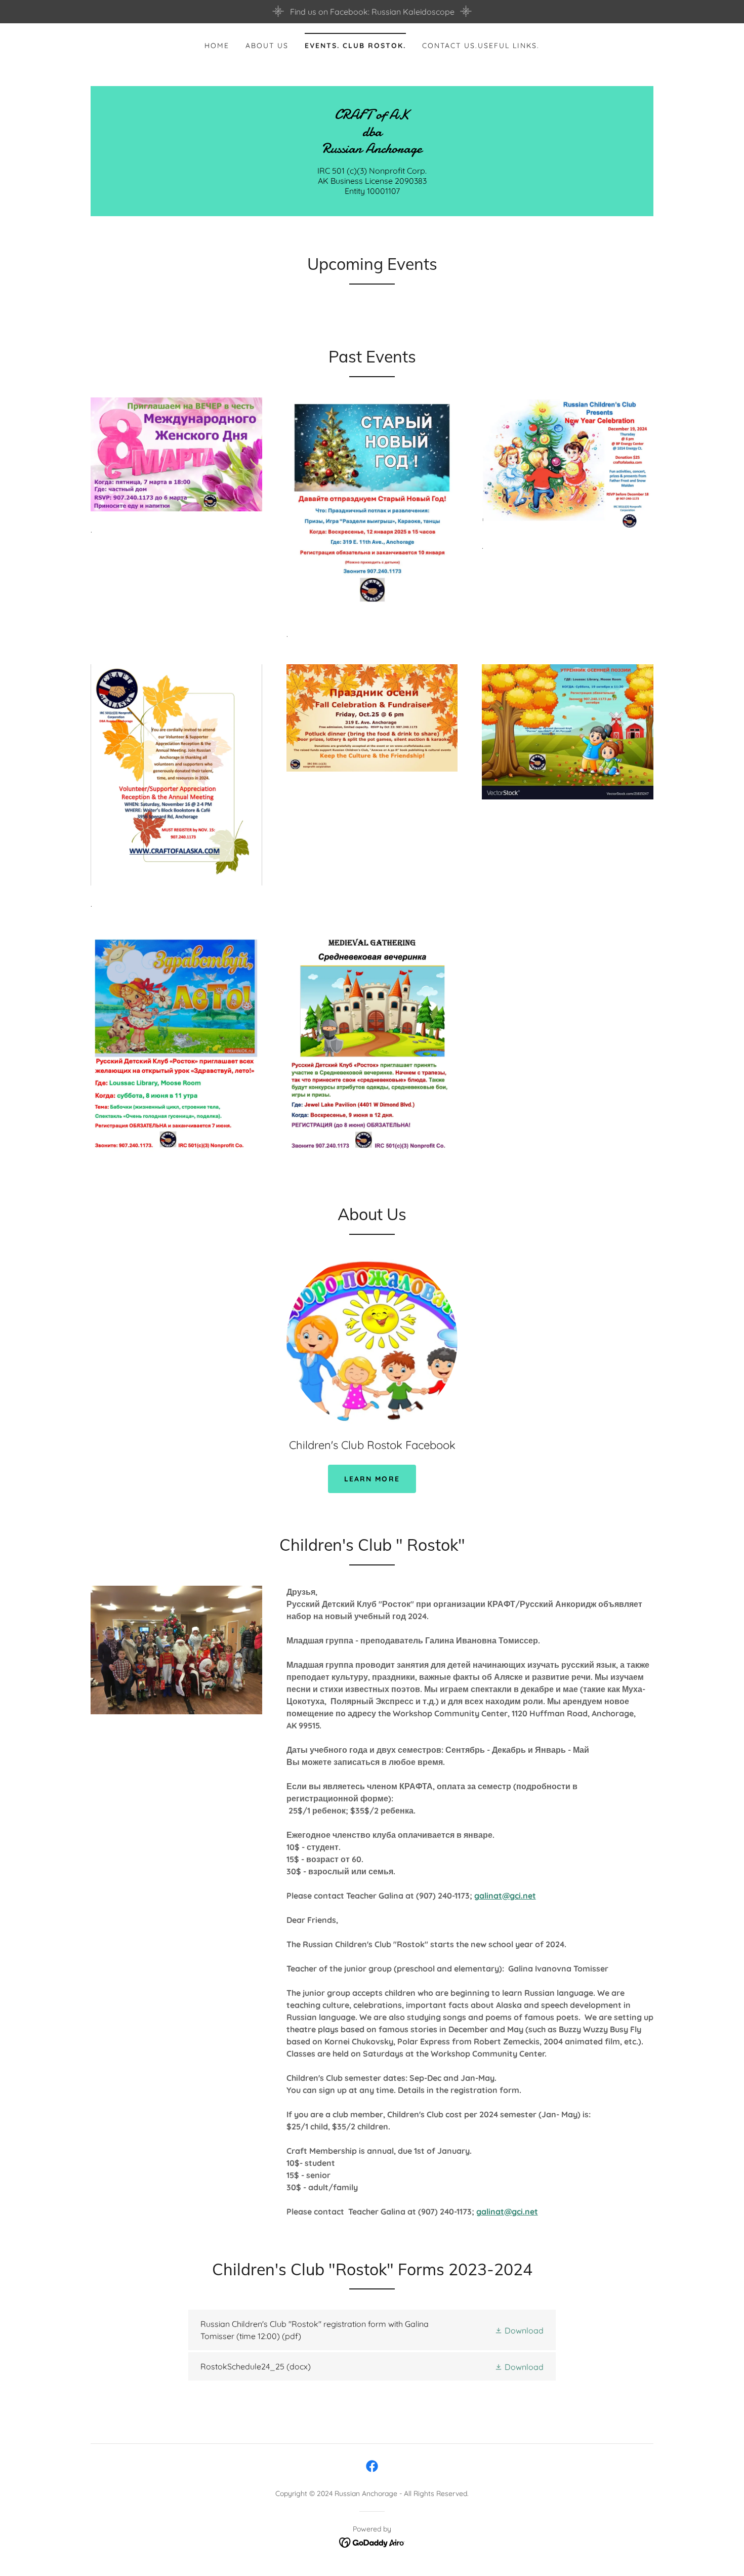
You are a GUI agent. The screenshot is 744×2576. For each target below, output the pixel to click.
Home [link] (217, 46)
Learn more (372, 1479)
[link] (372, 150)
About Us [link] (267, 46)
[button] (519, 2330)
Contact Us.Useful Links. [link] (481, 46)
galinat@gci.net (505, 1896)
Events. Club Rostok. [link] (355, 46)
